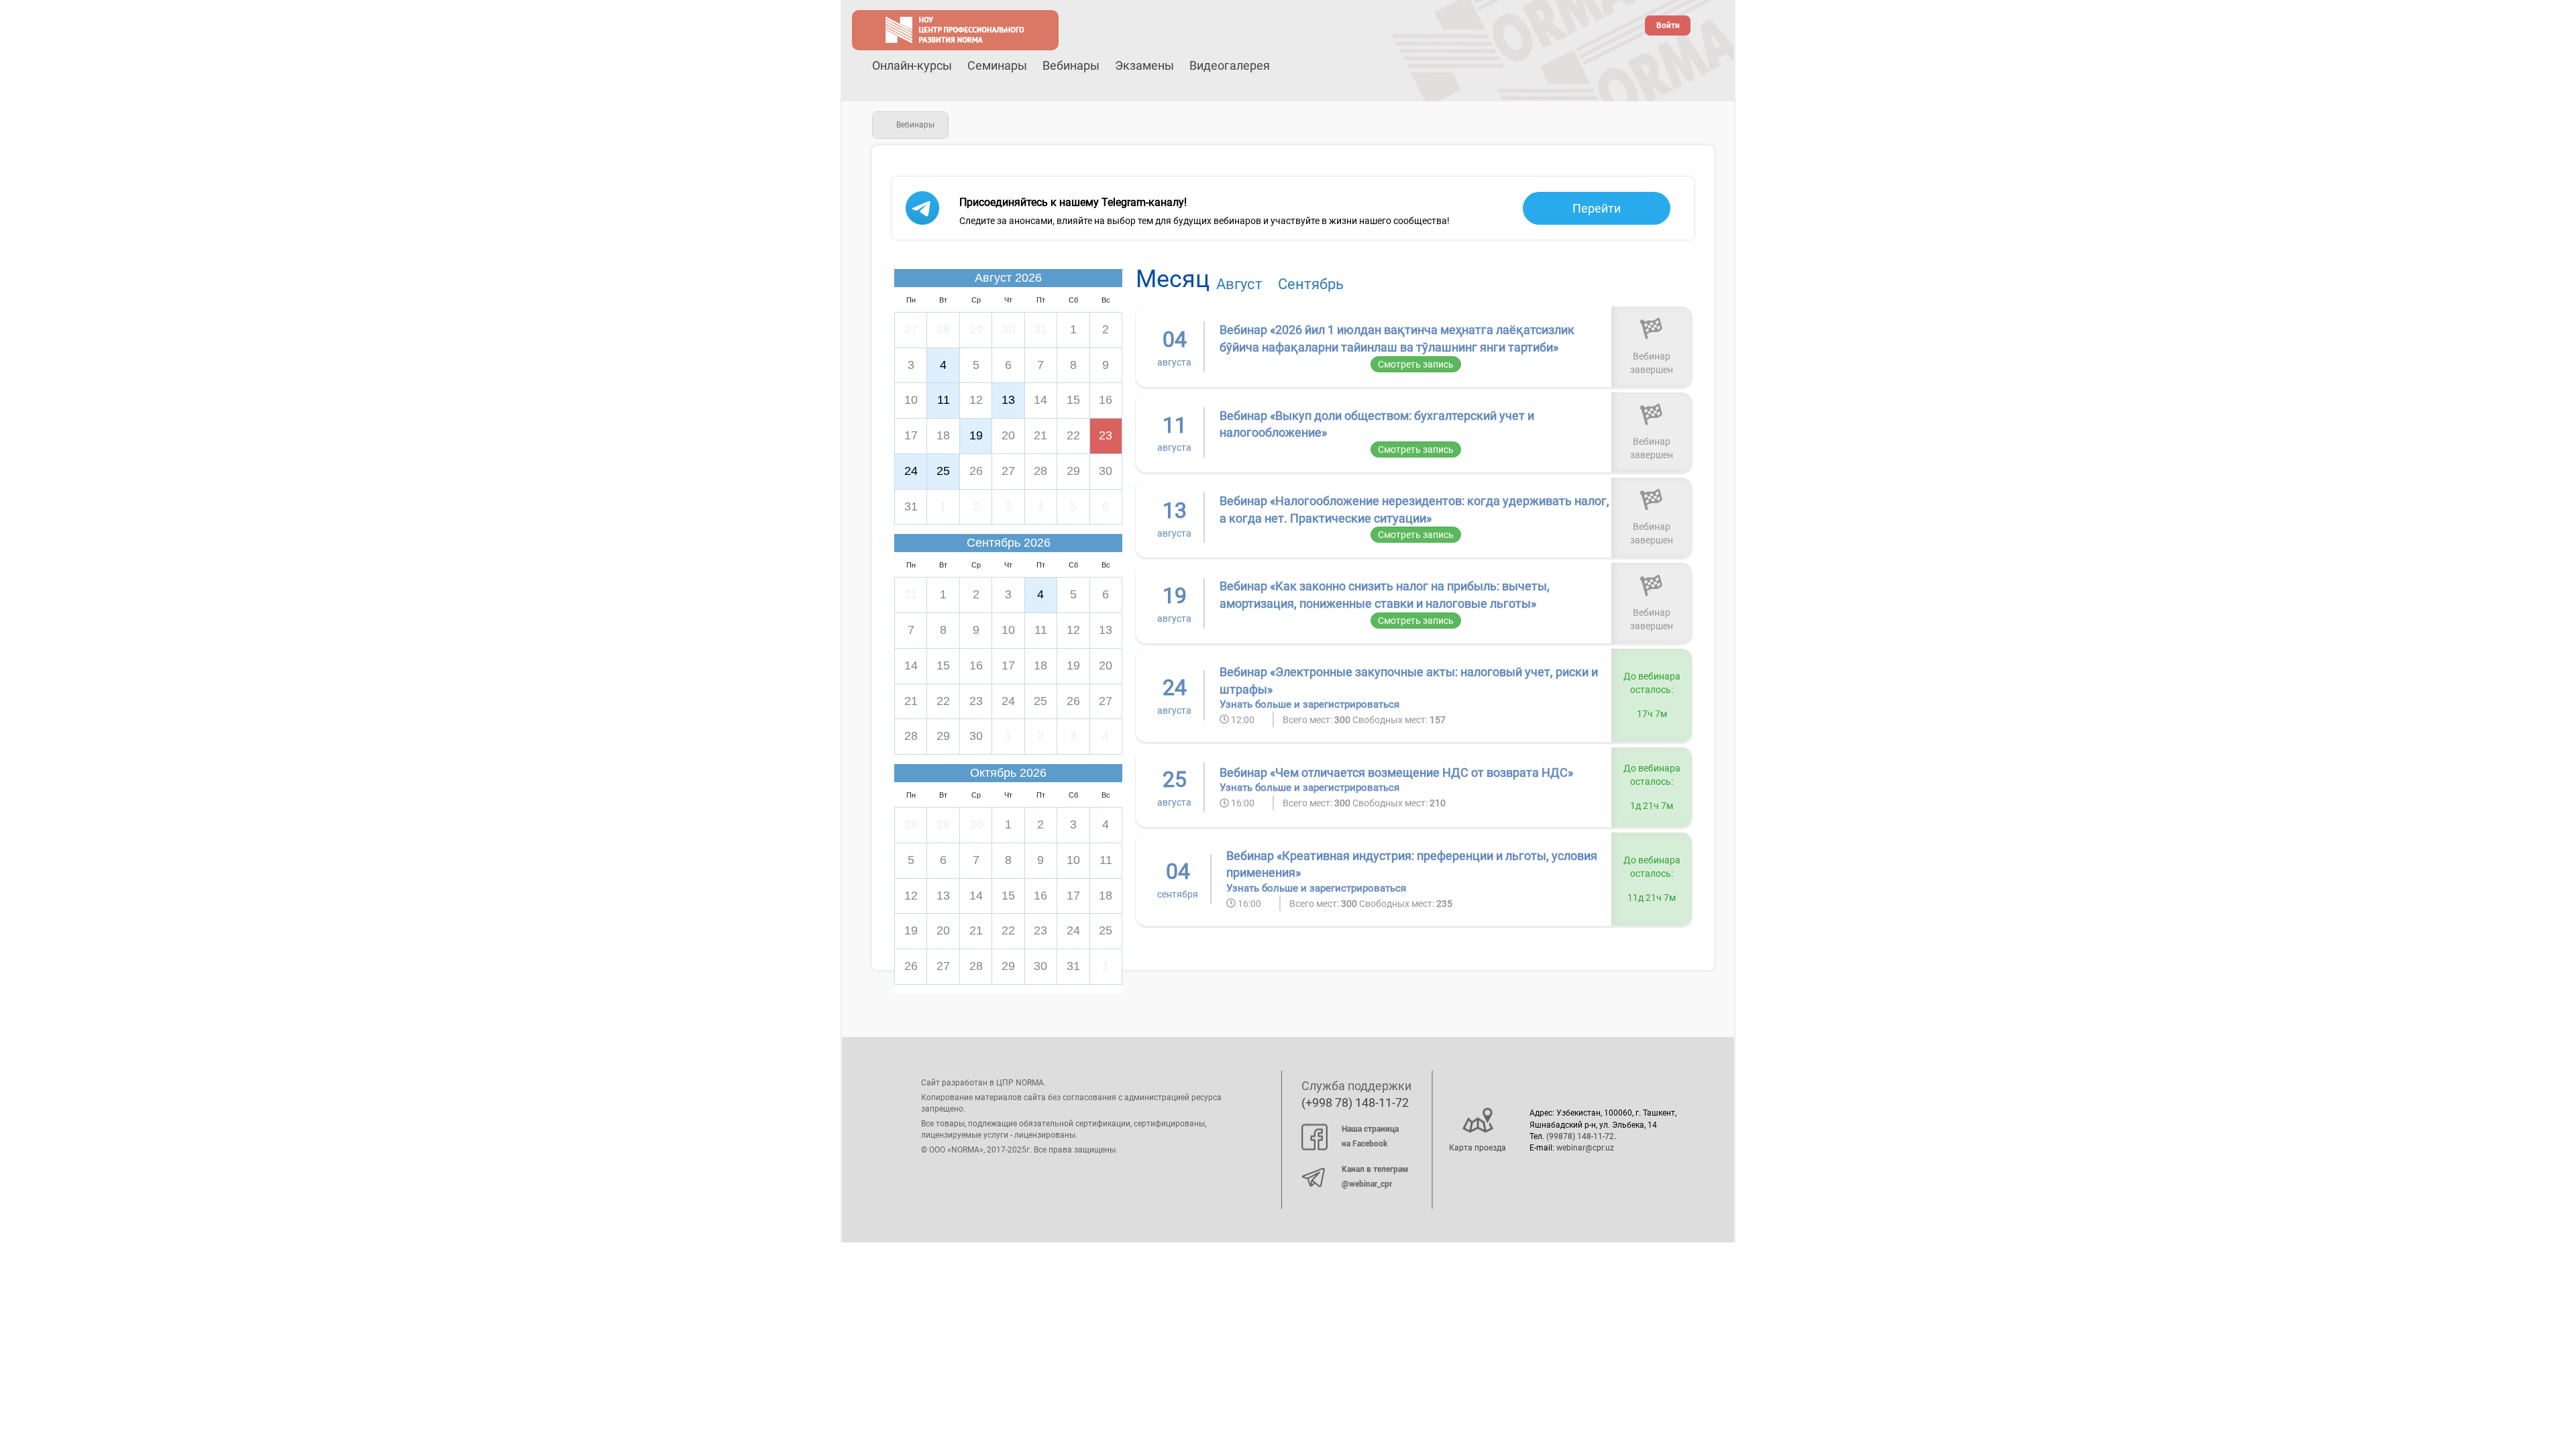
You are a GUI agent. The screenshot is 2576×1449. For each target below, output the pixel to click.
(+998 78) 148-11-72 (1355, 1103)
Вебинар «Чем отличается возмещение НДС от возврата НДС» (1396, 772)
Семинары (997, 65)
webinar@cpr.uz (1585, 1148)
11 (944, 400)
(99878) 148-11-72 (1580, 1136)
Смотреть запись (1416, 364)
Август (1239, 284)
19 (976, 435)
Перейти (1597, 208)
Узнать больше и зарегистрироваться (1309, 704)
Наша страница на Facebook (1370, 1136)
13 (1008, 400)
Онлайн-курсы (912, 65)
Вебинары (1071, 65)
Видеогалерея (1230, 65)
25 (943, 471)
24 (911, 471)
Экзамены (1144, 65)
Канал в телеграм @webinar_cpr (1375, 1177)
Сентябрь (1311, 284)
